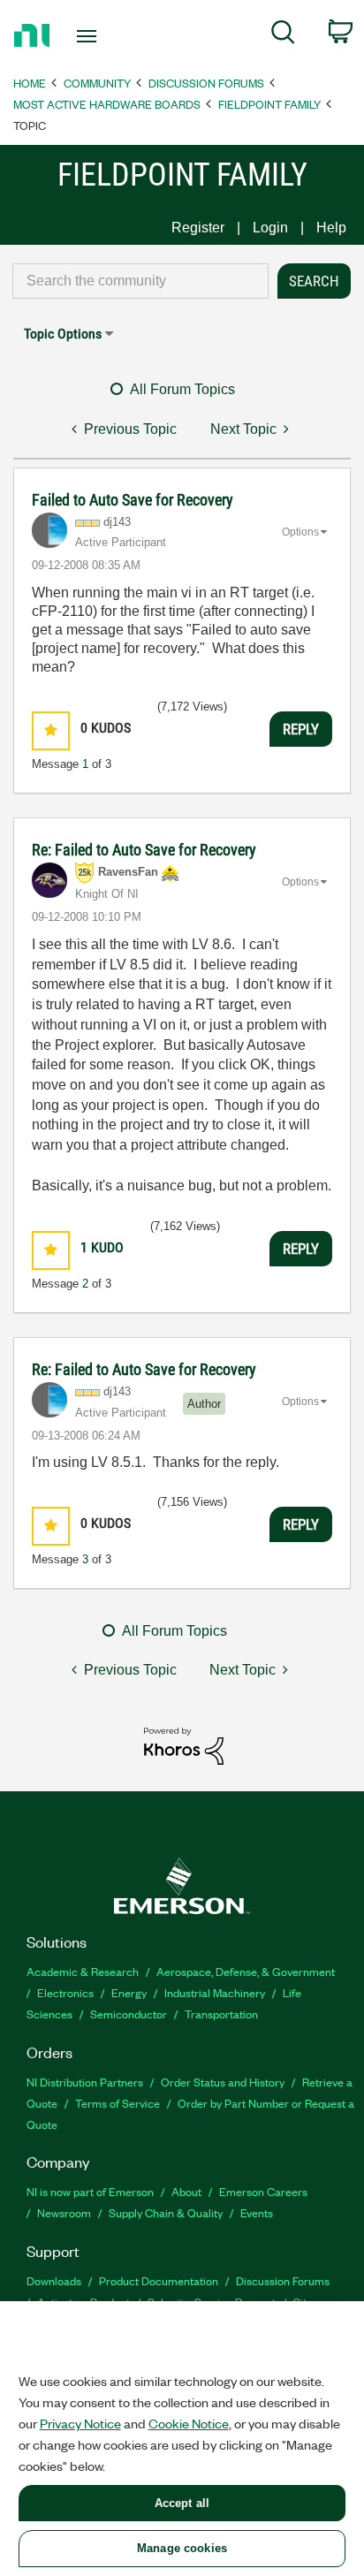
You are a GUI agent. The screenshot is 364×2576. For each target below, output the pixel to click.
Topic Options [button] (63, 334)
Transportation (221, 2014)
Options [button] (300, 532)
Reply (301, 729)
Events (257, 2212)
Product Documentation (159, 2280)
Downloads (54, 2280)
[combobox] (140, 281)
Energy (129, 1992)
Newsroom (64, 2212)
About (186, 2191)
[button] (51, 730)
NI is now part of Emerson (90, 2191)
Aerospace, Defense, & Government (246, 1971)
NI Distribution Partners (85, 2082)
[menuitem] (283, 35)
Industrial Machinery (215, 1992)
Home (30, 83)
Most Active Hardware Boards (107, 104)
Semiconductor (129, 2014)
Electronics (65, 1992)
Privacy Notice (80, 2423)
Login (270, 228)
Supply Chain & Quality (166, 2212)
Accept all (182, 2503)
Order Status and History (223, 2082)
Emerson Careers (263, 2191)
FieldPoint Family (269, 104)
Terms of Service (118, 2103)
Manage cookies (182, 2548)
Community (97, 83)
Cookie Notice (189, 2423)
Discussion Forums (206, 83)
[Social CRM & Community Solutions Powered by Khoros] (184, 1745)
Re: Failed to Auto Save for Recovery (144, 850)
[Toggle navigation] (91, 36)
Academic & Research (83, 1971)
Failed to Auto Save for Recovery (133, 500)
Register (198, 228)
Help (331, 228)
